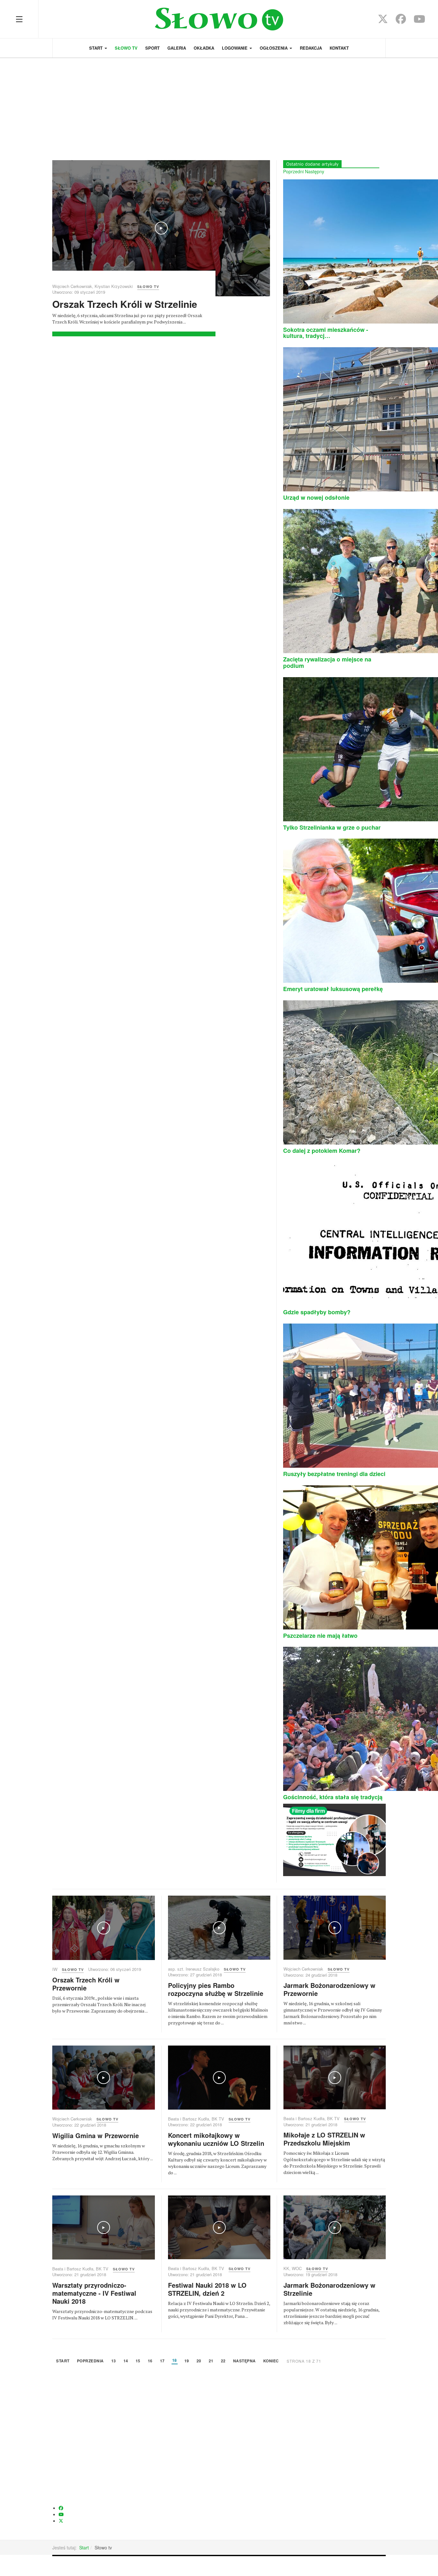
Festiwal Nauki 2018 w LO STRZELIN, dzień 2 (207, 2289)
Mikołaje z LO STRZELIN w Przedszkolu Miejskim (324, 2139)
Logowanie (235, 48)
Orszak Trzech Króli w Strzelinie (125, 304)
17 (162, 2361)
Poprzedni (293, 171)
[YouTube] (419, 21)
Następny (315, 171)
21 (211, 2361)
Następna (244, 2361)
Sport (152, 48)
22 (223, 2361)
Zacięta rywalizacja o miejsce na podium (327, 662)
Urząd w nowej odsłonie (316, 497)
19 (187, 2361)
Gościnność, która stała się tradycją (333, 1797)
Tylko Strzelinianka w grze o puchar (332, 827)
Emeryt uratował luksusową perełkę (333, 989)
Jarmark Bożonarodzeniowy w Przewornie (329, 1989)
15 (138, 2361)
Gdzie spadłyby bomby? (317, 1312)
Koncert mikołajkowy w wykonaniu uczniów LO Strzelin (216, 2139)
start (63, 2361)
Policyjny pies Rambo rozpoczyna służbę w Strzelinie (216, 1989)
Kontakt (339, 48)
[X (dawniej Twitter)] (383, 21)
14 (126, 2361)
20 (199, 2361)
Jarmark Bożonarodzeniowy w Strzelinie (329, 2289)
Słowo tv (126, 48)
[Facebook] (401, 21)
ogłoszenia (274, 48)
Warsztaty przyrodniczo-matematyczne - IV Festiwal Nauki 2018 (94, 2293)
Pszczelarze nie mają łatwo (320, 1636)
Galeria (177, 48)
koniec (271, 2361)
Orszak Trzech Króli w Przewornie (86, 1984)
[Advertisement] (219, 106)
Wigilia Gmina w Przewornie (96, 2135)
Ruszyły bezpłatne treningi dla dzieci (334, 1474)
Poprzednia (90, 2361)
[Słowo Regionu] (219, 19)
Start (97, 48)
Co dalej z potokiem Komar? (322, 1151)
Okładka (204, 48)
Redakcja (311, 48)
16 (150, 2361)
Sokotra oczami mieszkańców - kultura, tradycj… (326, 333)
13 (114, 2361)
